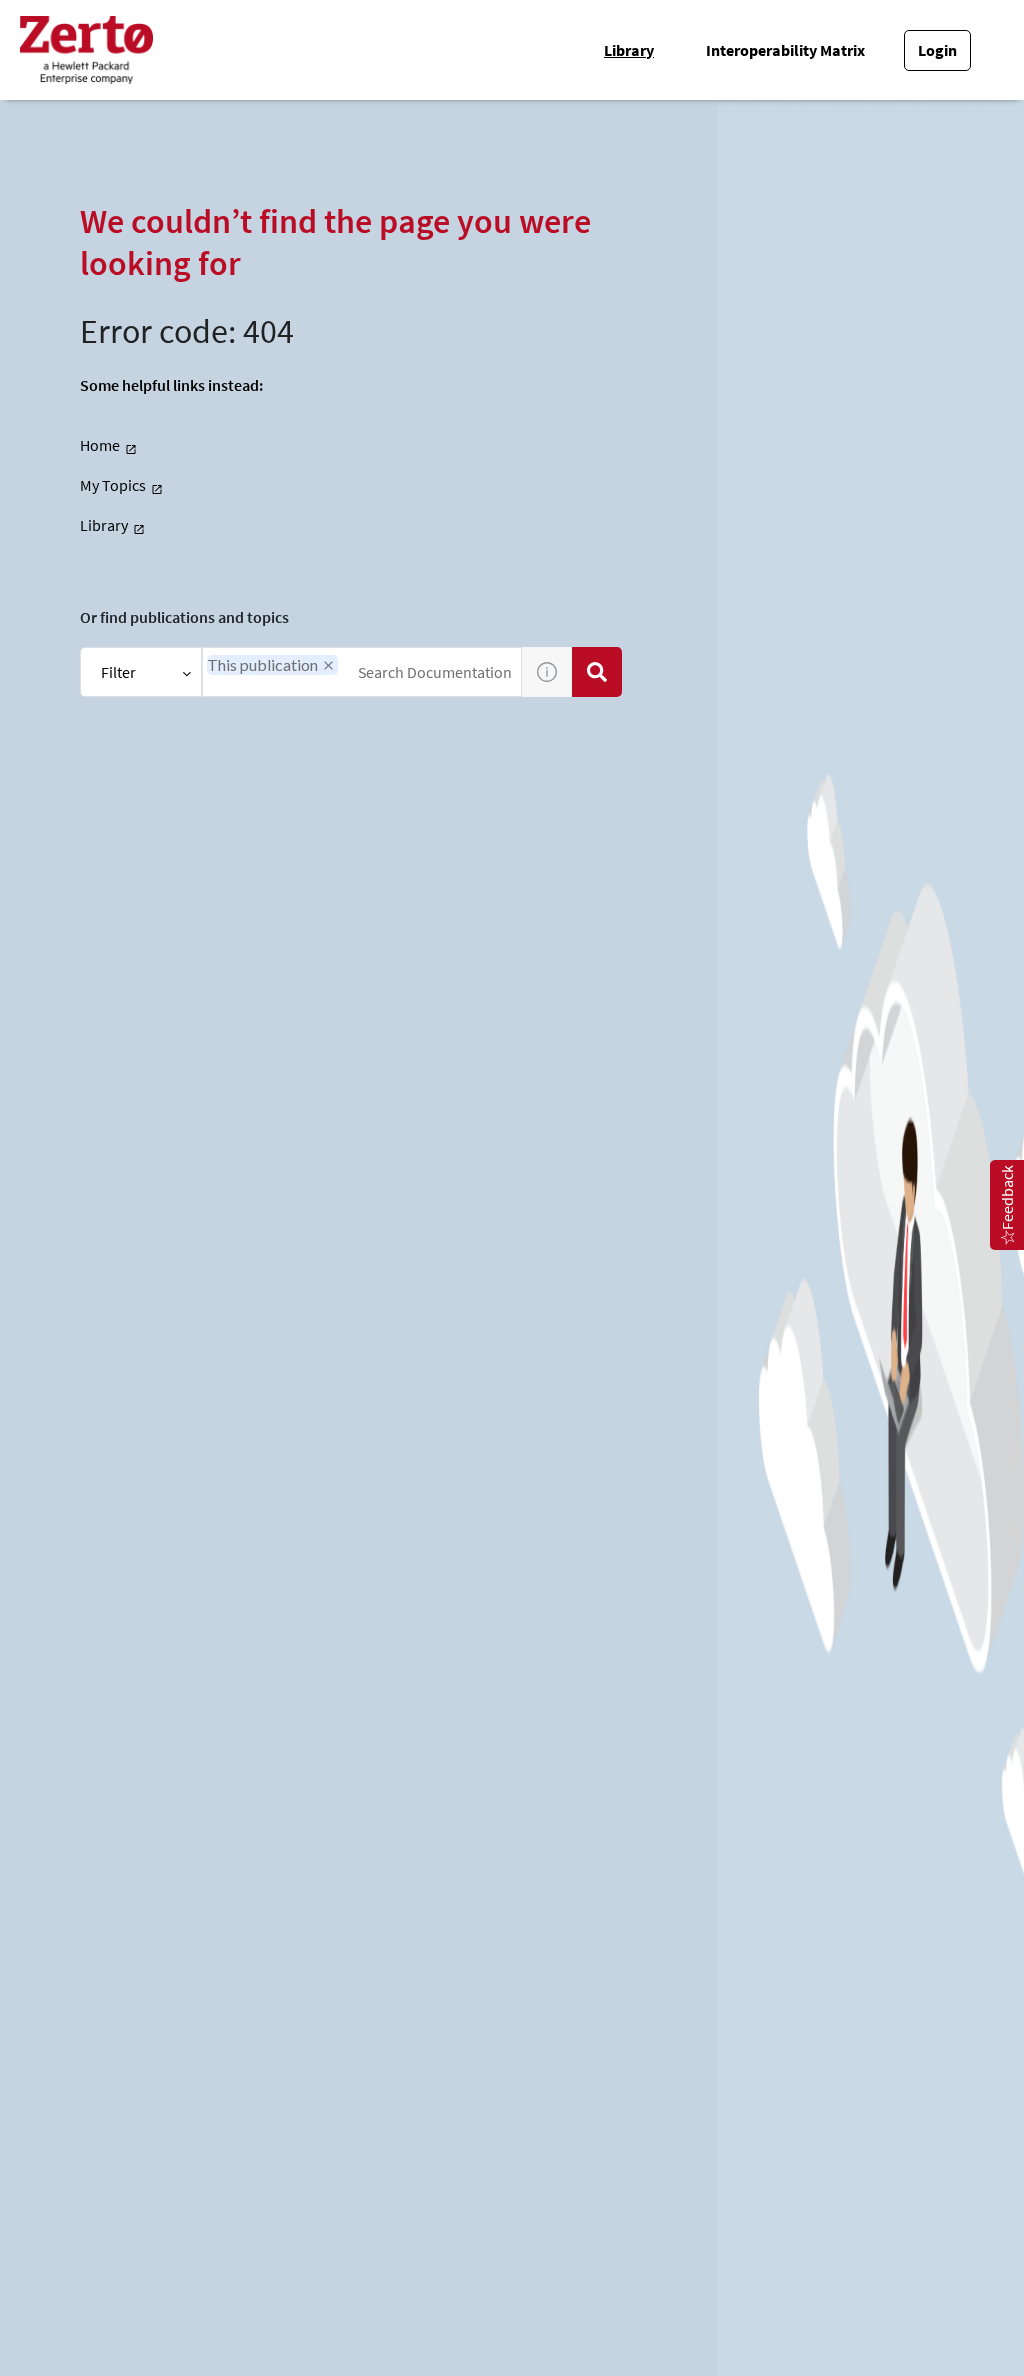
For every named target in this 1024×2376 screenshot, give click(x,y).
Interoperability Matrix (785, 50)
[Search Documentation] (597, 672)
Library (629, 50)
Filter (118, 672)
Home (100, 445)
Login (937, 50)
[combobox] (362, 672)
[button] (328, 665)
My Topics (113, 485)
